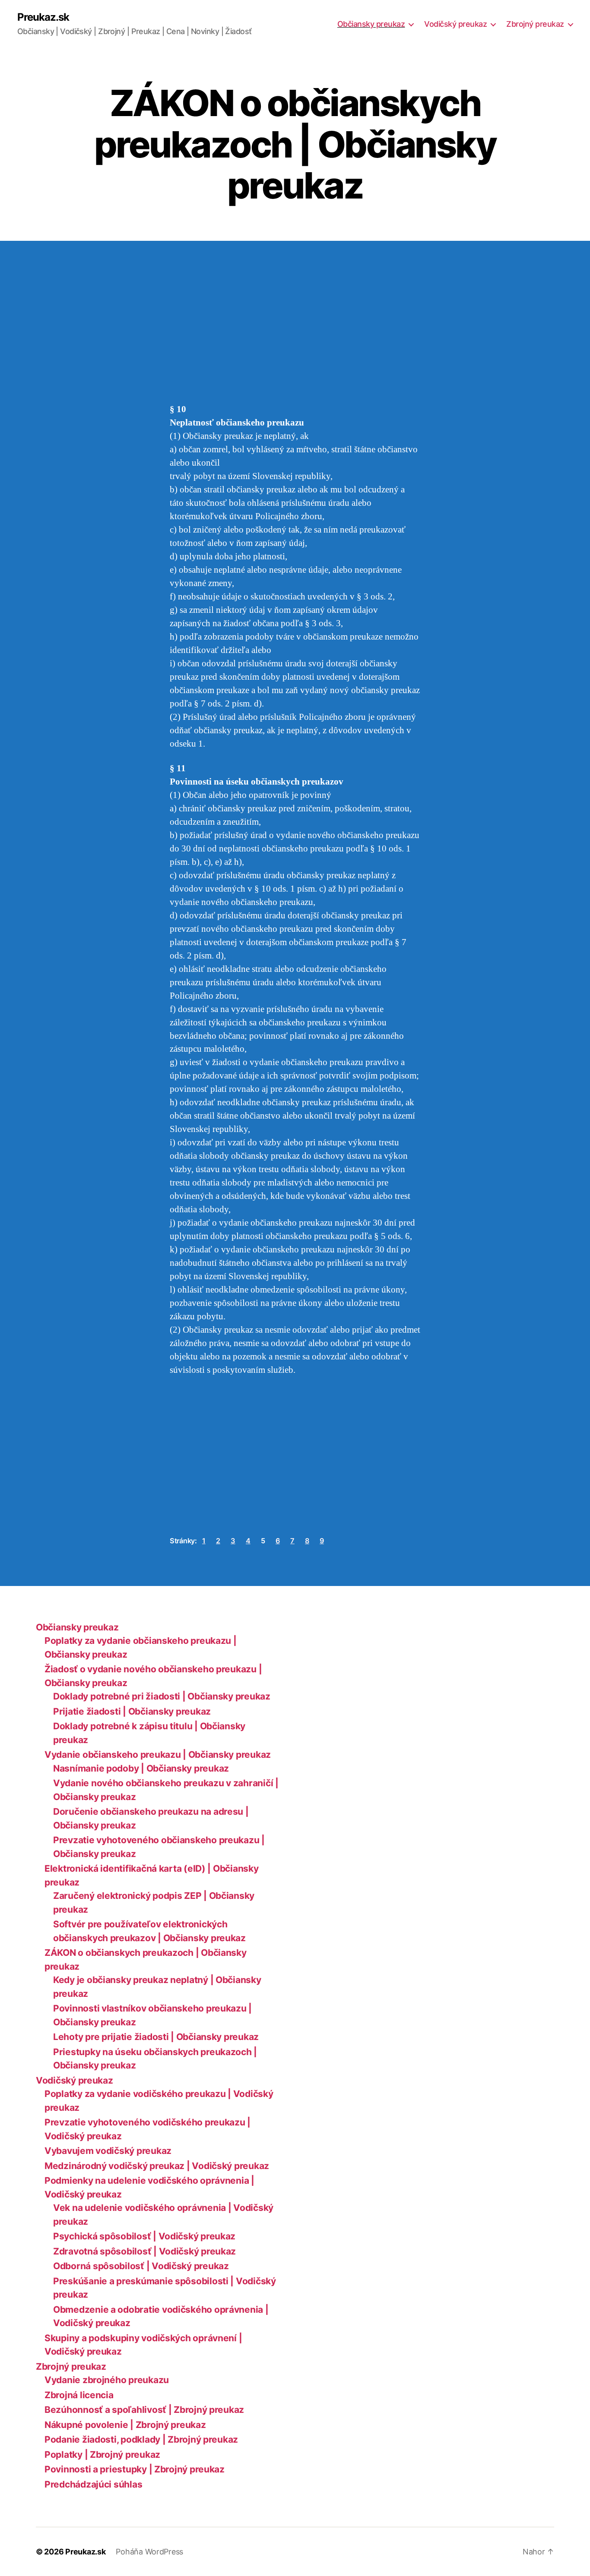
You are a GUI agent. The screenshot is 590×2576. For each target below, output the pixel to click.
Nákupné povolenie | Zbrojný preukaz (125, 2425)
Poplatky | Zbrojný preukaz (102, 2455)
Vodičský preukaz (455, 24)
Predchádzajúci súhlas (93, 2484)
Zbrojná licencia (79, 2395)
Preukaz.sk (43, 17)
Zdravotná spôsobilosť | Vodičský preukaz (144, 2251)
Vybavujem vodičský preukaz (108, 2151)
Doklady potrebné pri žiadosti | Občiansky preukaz (162, 1696)
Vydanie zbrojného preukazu (107, 2380)
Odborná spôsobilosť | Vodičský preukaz (141, 2266)
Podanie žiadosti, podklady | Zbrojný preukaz (141, 2439)
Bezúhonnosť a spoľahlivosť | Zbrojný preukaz (144, 2410)
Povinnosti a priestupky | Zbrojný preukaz (135, 2469)
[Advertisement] (125, 339)
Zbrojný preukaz (535, 24)
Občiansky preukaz (371, 24)
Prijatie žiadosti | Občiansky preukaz (132, 1711)
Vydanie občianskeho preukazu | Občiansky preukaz (158, 1755)
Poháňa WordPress (149, 2552)
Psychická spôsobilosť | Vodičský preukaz (144, 2236)
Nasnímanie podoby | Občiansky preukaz (141, 1768)
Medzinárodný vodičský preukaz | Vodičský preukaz (157, 2166)
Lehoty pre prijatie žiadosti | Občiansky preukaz (156, 2037)
